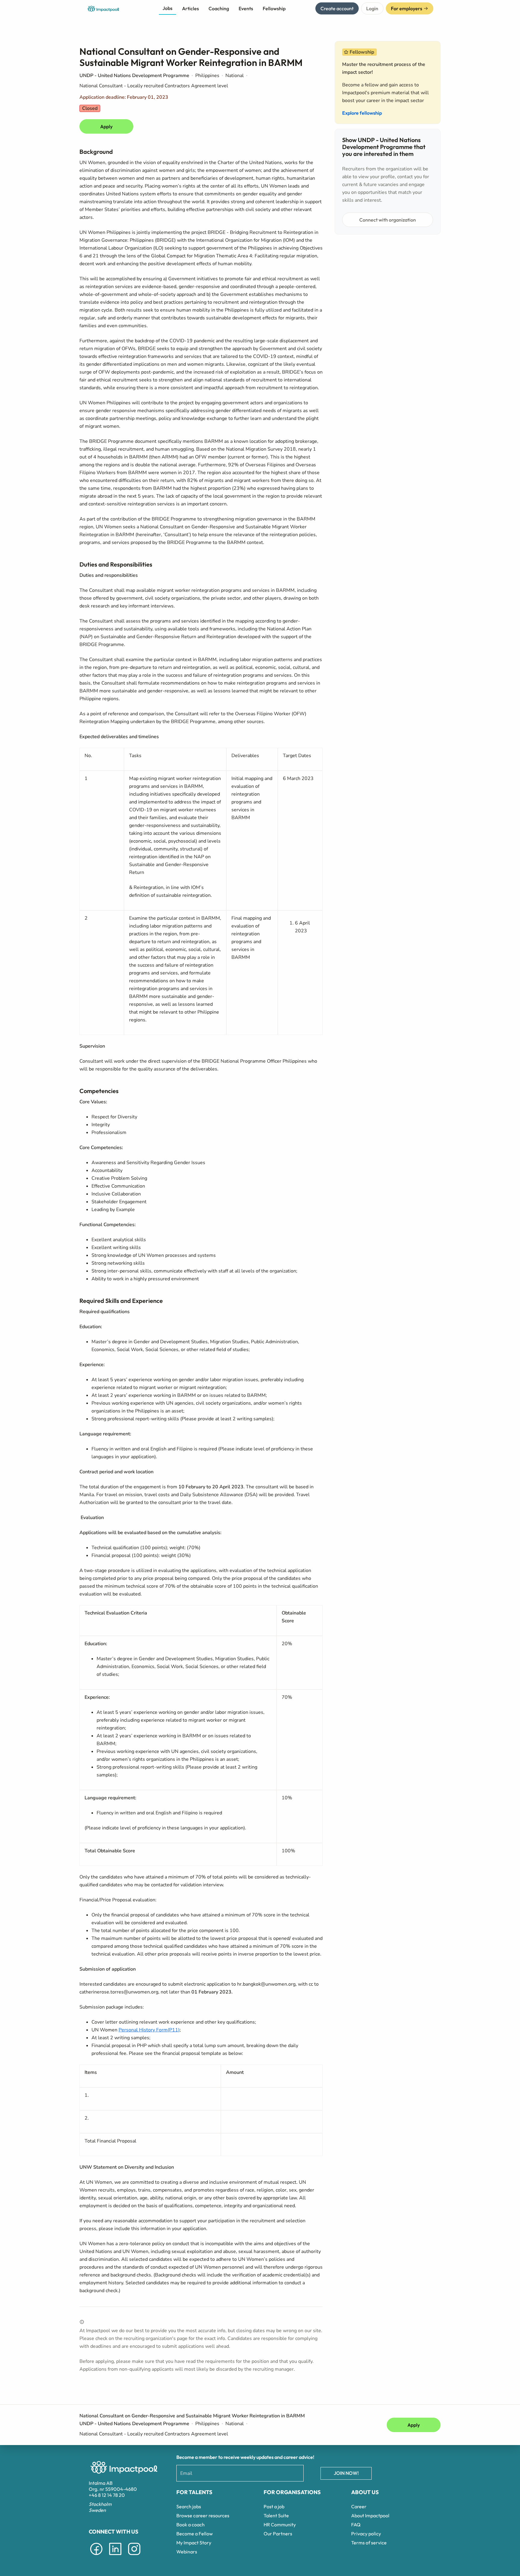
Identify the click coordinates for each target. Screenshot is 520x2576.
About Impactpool (370, 2515)
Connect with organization (388, 220)
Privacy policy (366, 2534)
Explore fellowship (362, 113)
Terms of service (369, 2543)
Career (359, 2506)
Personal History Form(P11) (149, 2030)
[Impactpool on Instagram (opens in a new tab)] (134, 2556)
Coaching (219, 8)
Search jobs (189, 2506)
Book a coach (190, 2525)
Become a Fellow (195, 2534)
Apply (106, 126)
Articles (190, 8)
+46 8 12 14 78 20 (107, 2495)
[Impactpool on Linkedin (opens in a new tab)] (115, 2556)
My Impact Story (194, 2543)
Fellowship (274, 8)
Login (372, 8)
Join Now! (346, 2473)
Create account (337, 8)
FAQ (356, 2525)
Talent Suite (276, 2515)
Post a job (274, 2506)
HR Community (280, 2525)
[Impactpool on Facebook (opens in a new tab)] (96, 2556)
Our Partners (278, 2534)
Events (246, 8)
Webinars (187, 2552)
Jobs (167, 8)
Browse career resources (203, 2515)
